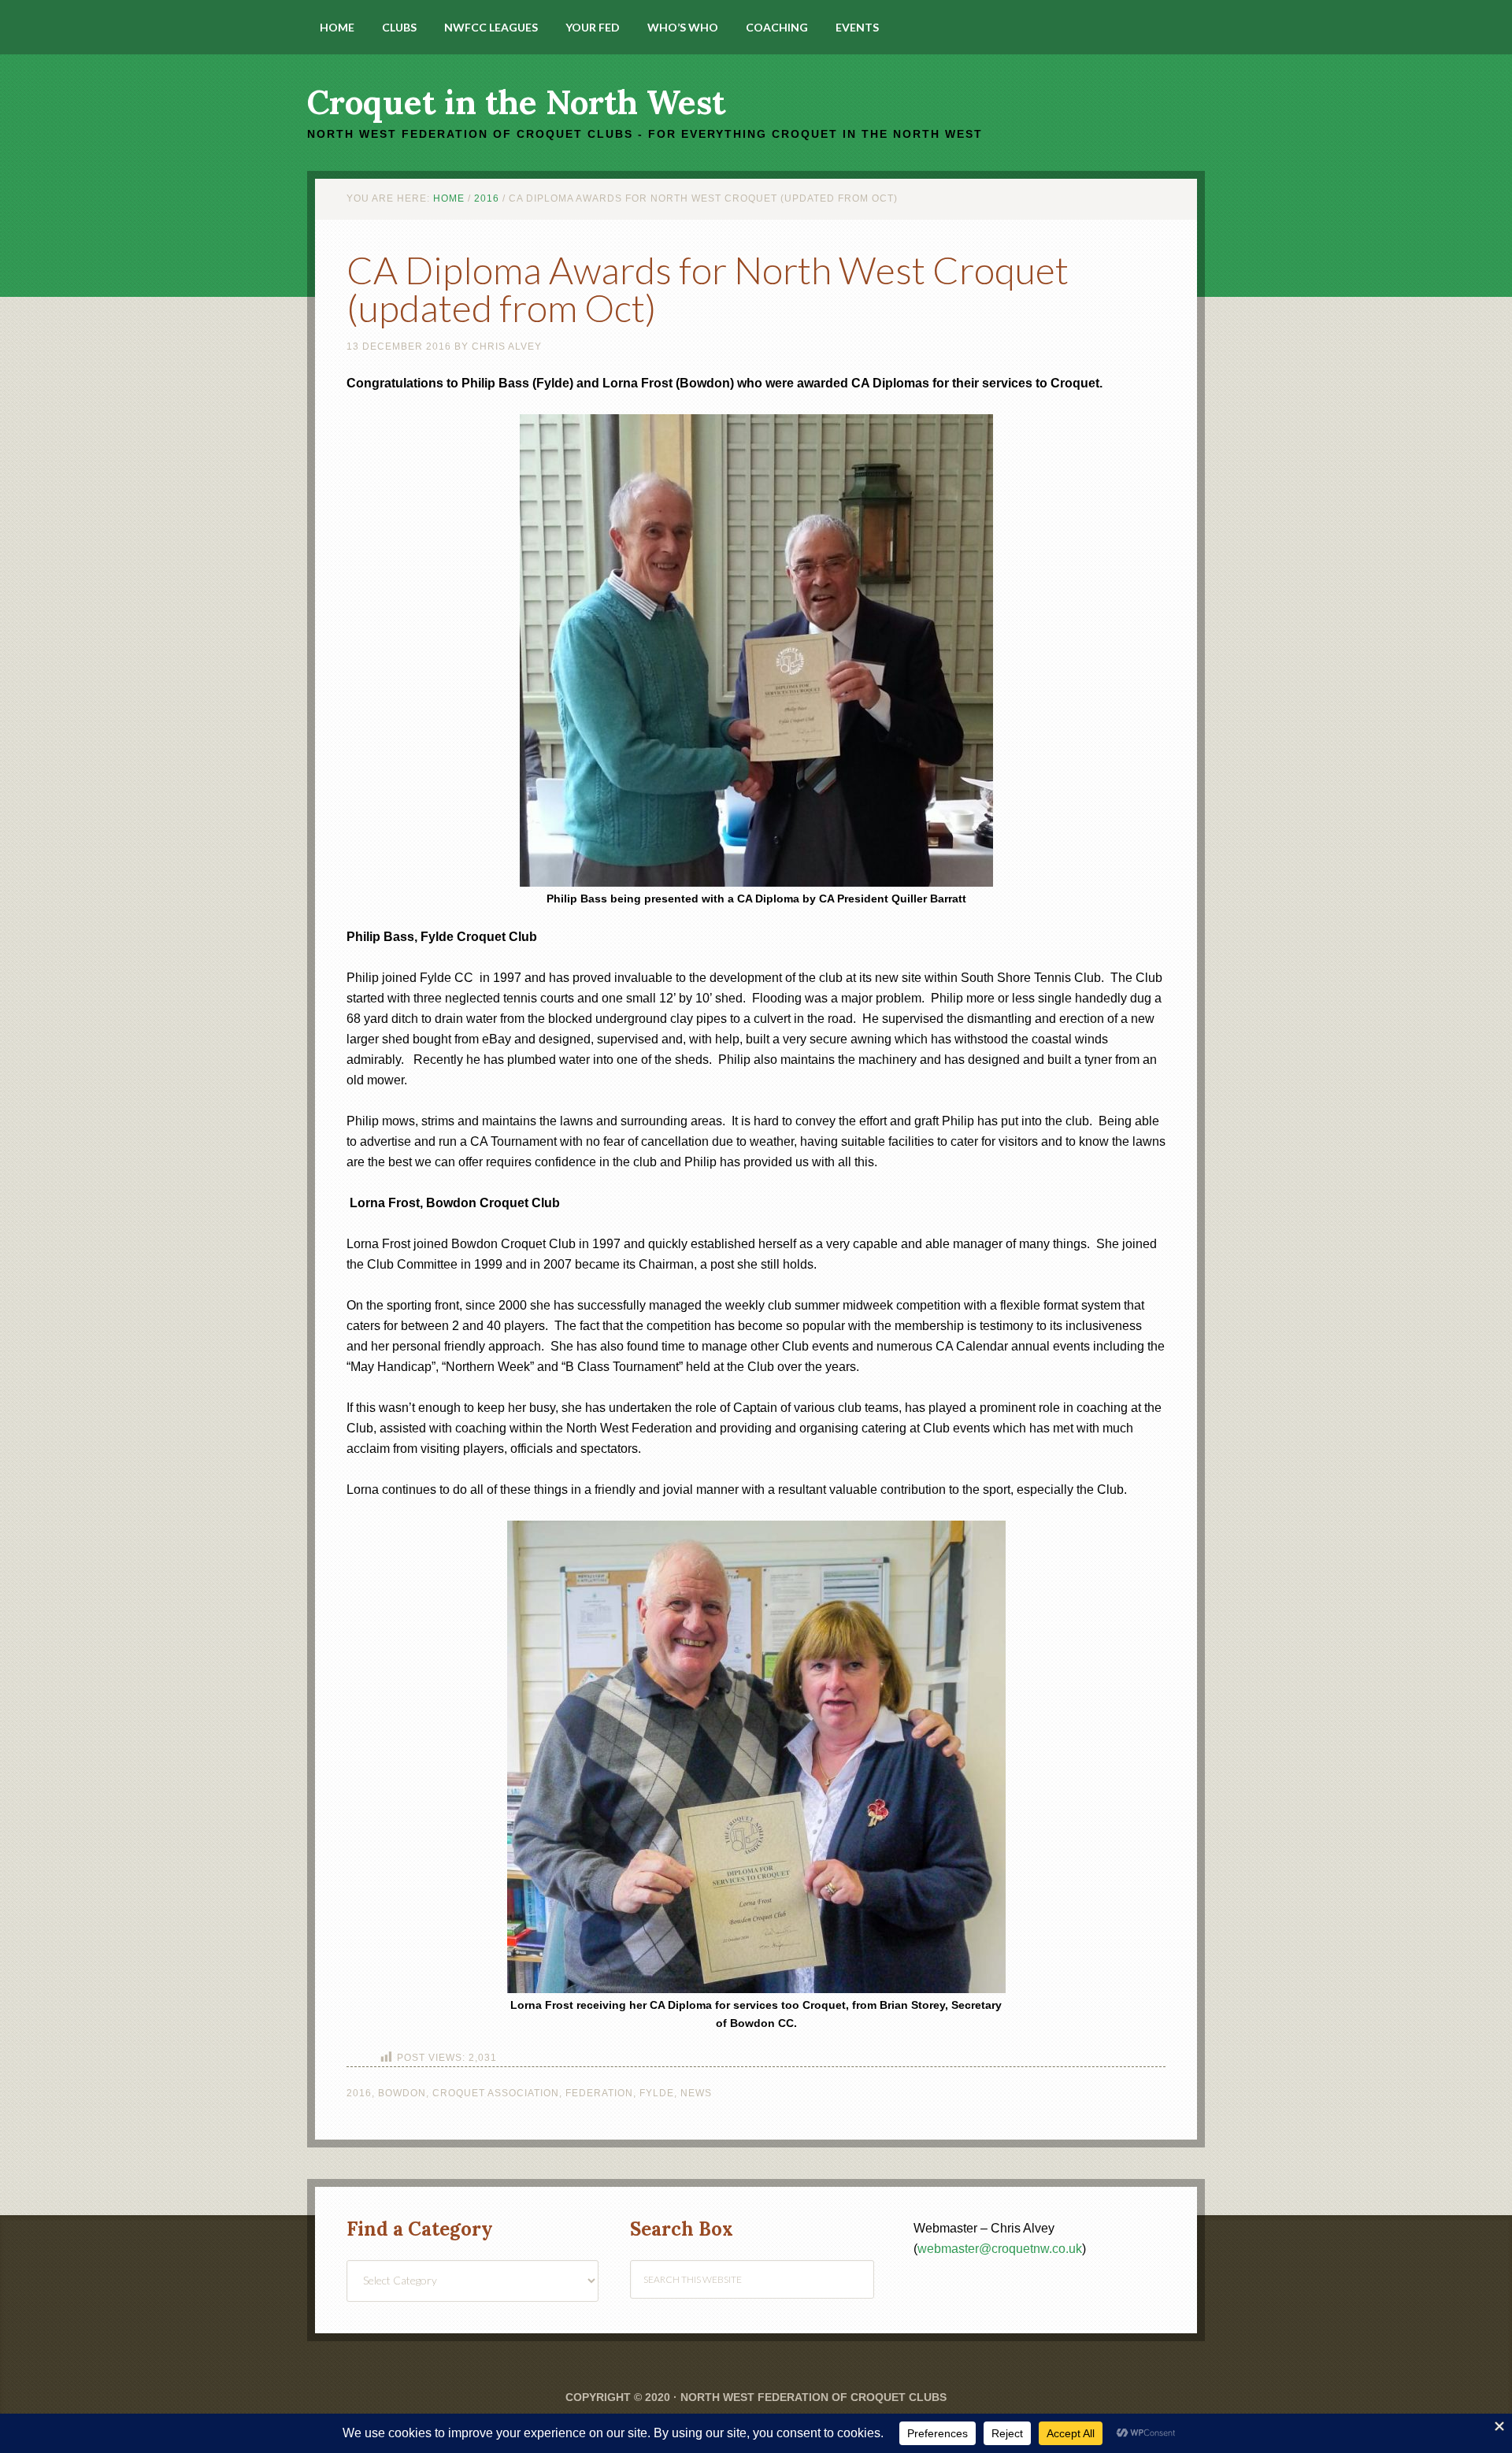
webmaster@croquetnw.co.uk (1000, 2249)
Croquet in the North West (516, 102)
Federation (599, 2093)
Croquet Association (496, 2093)
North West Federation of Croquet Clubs (813, 2397)
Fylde (657, 2093)
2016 (359, 2093)
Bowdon (402, 2093)
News (696, 2093)
